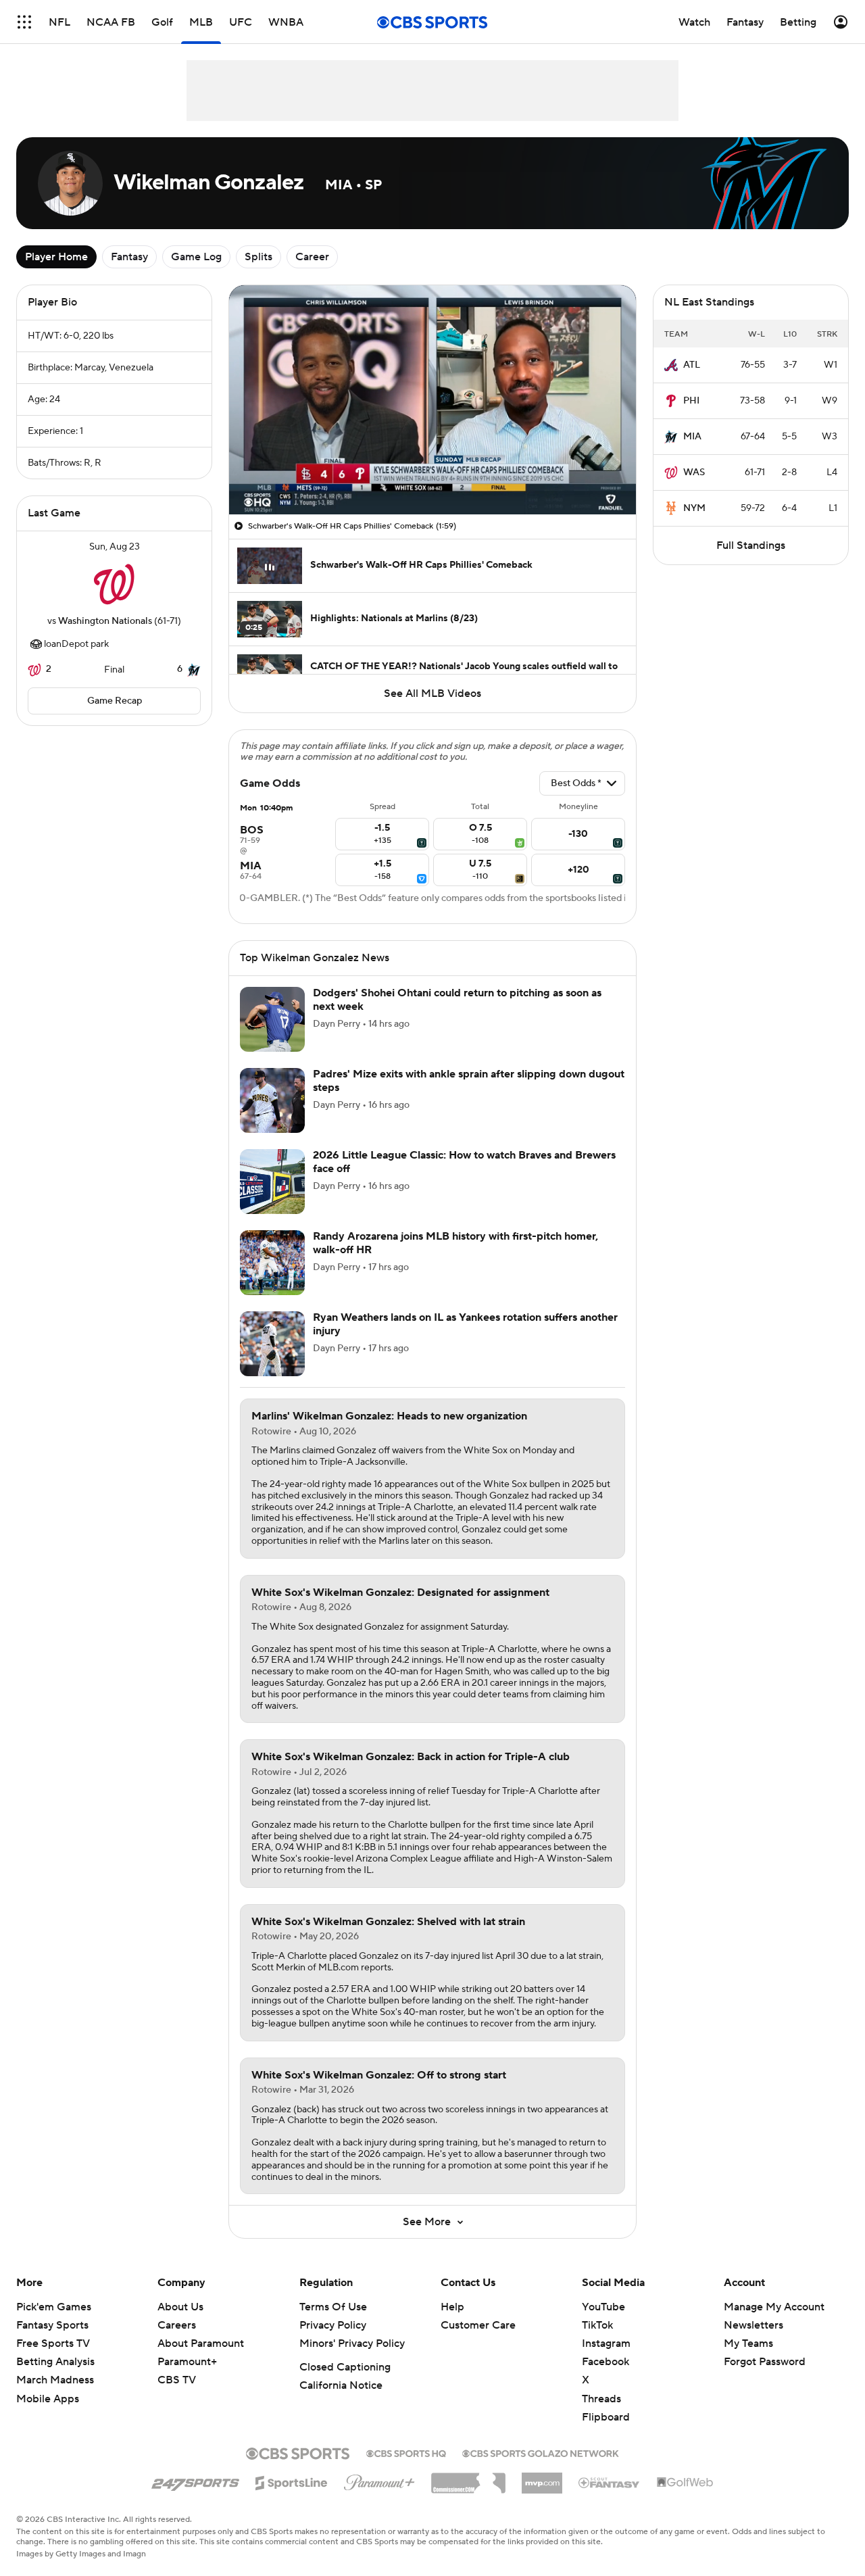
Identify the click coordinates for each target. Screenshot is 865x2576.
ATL (692, 365)
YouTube (603, 2307)
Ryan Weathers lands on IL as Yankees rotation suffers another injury (465, 1324)
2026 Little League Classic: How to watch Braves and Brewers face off (464, 1162)
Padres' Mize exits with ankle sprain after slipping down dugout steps (469, 1080)
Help (452, 2307)
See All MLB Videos (432, 694)
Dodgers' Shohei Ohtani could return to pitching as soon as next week (457, 999)
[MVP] (542, 2478)
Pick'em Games (54, 2307)
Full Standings (751, 545)
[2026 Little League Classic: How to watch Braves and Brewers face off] (272, 1182)
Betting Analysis (55, 2362)
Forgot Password (765, 2362)
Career (312, 257)
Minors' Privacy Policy (352, 2343)
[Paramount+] (379, 2480)
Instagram (606, 2343)
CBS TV (177, 2380)
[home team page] (114, 584)
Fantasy (129, 257)
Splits (258, 257)
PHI (691, 401)
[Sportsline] (292, 2481)
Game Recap (115, 701)
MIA (692, 437)
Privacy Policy (333, 2325)
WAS (694, 472)
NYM (694, 508)
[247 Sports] (195, 2481)
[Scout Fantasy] (610, 2482)
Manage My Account (774, 2307)
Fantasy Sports (52, 2325)
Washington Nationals (105, 621)
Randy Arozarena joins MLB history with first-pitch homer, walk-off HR (455, 1243)
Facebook (605, 2362)
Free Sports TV (53, 2343)
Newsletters (753, 2325)
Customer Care (478, 2325)
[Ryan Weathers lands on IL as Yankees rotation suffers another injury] (272, 1344)
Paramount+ (187, 2362)
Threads (601, 2399)
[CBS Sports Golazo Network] (541, 2452)
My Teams (748, 2343)
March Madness (55, 2380)
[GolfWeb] (685, 2483)
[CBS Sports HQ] (406, 2452)
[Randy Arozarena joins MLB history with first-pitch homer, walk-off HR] (272, 1263)
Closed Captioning (345, 2367)
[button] (24, 22)
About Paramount (201, 2343)
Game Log (196, 257)
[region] (432, 400)
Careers (177, 2325)
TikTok (597, 2325)
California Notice (341, 2385)
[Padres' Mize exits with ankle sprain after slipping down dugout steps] (272, 1100)
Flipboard (606, 2417)
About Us (180, 2307)
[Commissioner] (468, 2478)
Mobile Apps (48, 2399)
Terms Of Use (333, 2307)
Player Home (56, 257)
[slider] (432, 475)
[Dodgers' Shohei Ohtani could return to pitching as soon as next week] (272, 1019)
